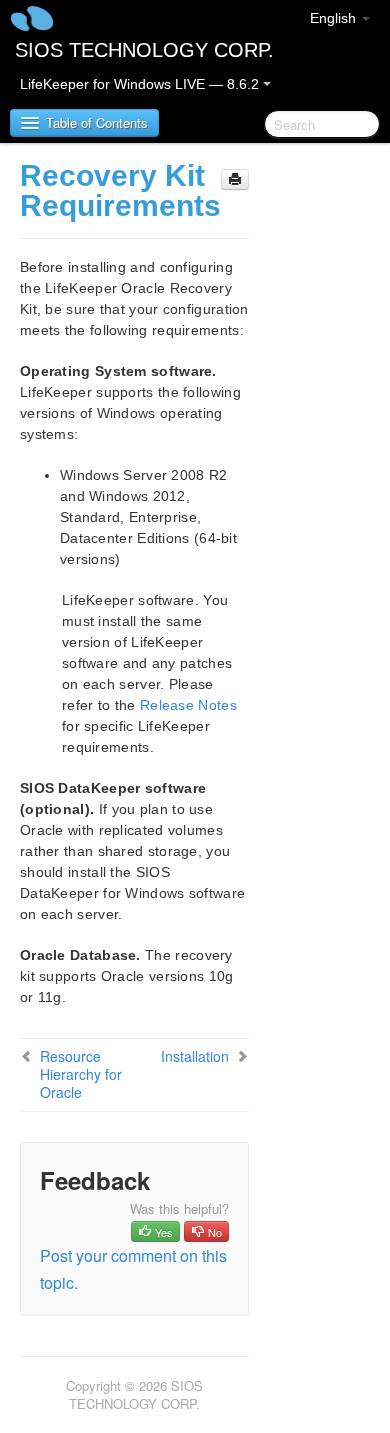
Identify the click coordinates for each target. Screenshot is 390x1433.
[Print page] (235, 179)
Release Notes (188, 705)
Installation (195, 1056)
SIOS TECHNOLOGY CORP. (144, 50)
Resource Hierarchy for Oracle (81, 1074)
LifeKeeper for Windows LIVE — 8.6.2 (141, 84)
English (335, 18)
